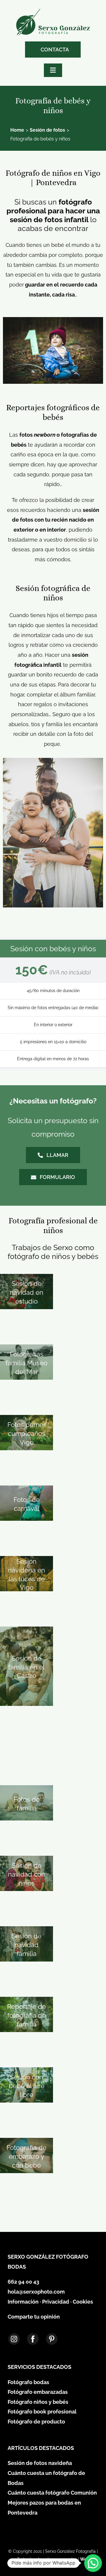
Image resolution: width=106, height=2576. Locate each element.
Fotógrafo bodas (28, 2382)
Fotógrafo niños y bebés (38, 2402)
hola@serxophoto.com (36, 2292)
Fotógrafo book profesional (42, 2412)
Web (85, 2559)
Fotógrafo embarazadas (38, 2392)
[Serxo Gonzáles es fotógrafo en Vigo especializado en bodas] (53, 11)
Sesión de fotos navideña (40, 2463)
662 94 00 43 (23, 2282)
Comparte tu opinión (34, 2317)
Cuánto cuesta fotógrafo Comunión (52, 2493)
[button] (93, 2563)
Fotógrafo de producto (36, 2422)
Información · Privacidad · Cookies (50, 2302)
